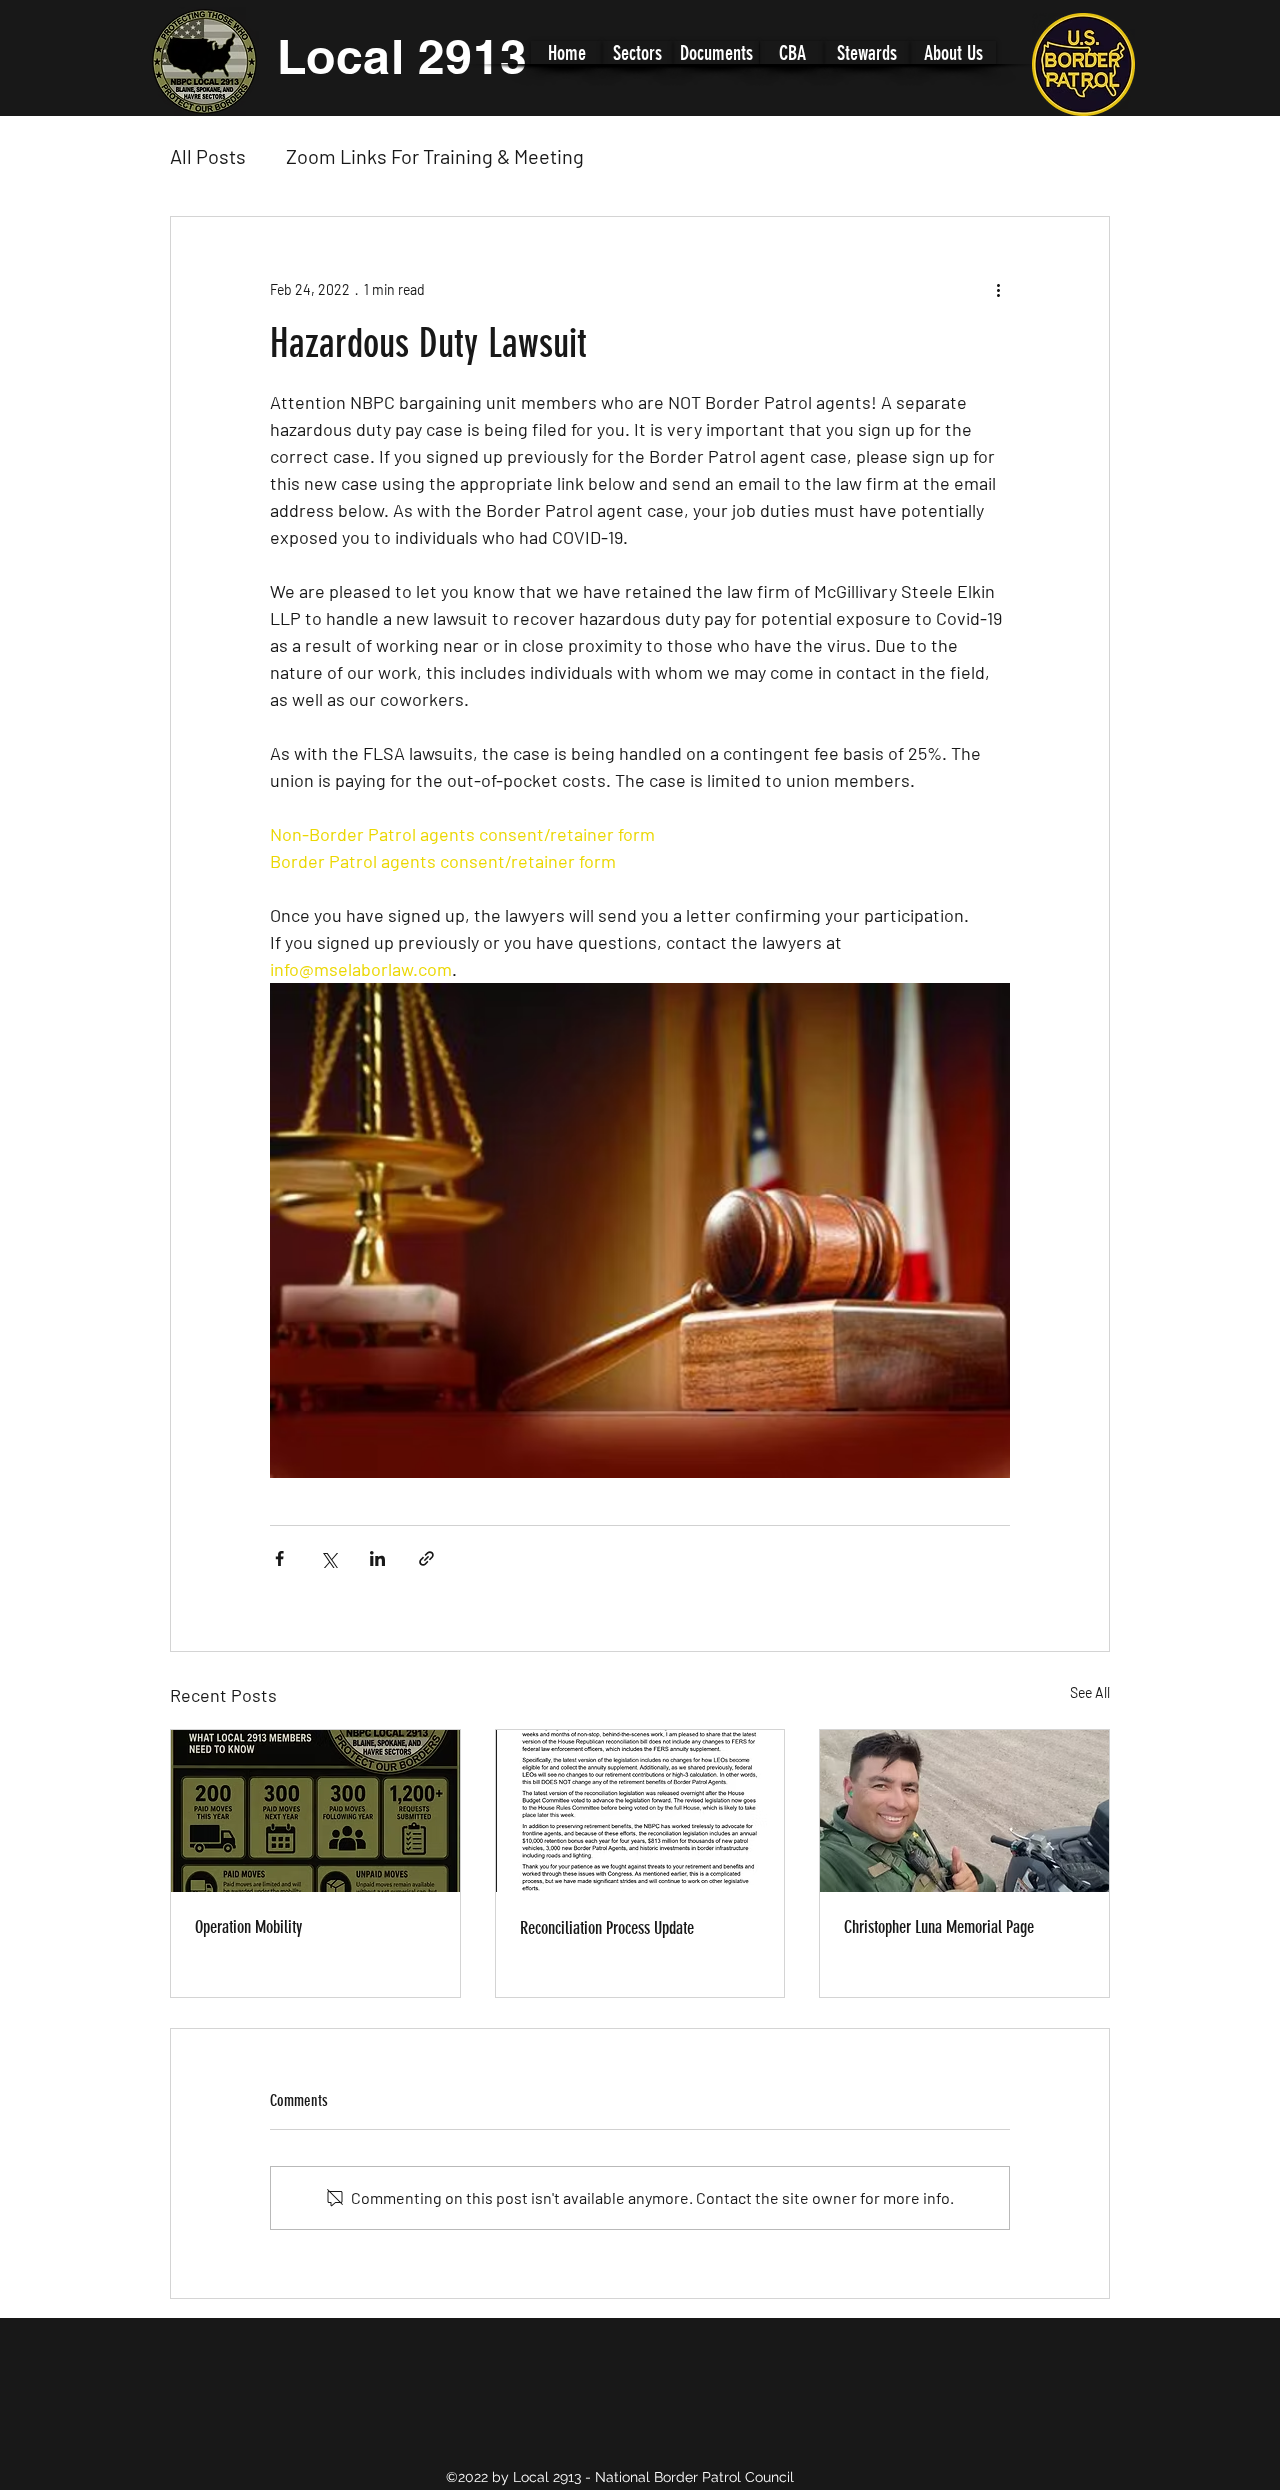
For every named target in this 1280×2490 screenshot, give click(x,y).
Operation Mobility (248, 1927)
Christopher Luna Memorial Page (939, 1927)
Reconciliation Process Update (607, 1928)
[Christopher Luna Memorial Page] (964, 1811)
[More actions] (998, 289)
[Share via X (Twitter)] (328, 1558)
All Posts (208, 156)
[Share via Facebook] (279, 1558)
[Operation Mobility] (315, 1811)
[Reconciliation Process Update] (640, 1811)
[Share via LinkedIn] (377, 1558)
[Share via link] (426, 1558)
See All (1090, 1692)
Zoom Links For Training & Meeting (435, 156)
